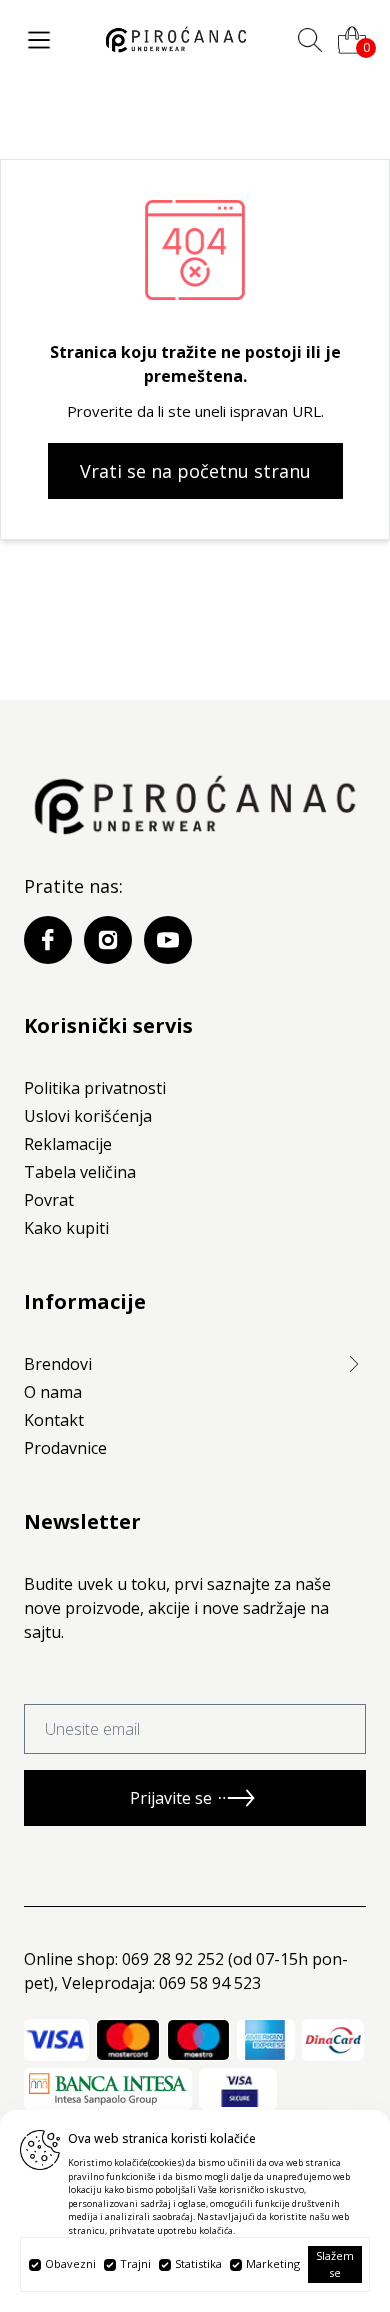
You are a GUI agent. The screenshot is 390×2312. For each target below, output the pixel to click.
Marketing (273, 2263)
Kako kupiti (66, 1228)
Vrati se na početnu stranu (195, 471)
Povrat (49, 1200)
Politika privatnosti (95, 1088)
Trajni (135, 2263)
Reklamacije (68, 1144)
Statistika (198, 2263)
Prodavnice (65, 1448)
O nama (53, 1392)
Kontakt (54, 1420)
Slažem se (335, 2264)
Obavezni (70, 2263)
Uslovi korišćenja (88, 1116)
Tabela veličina (80, 1172)
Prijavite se (171, 1798)
